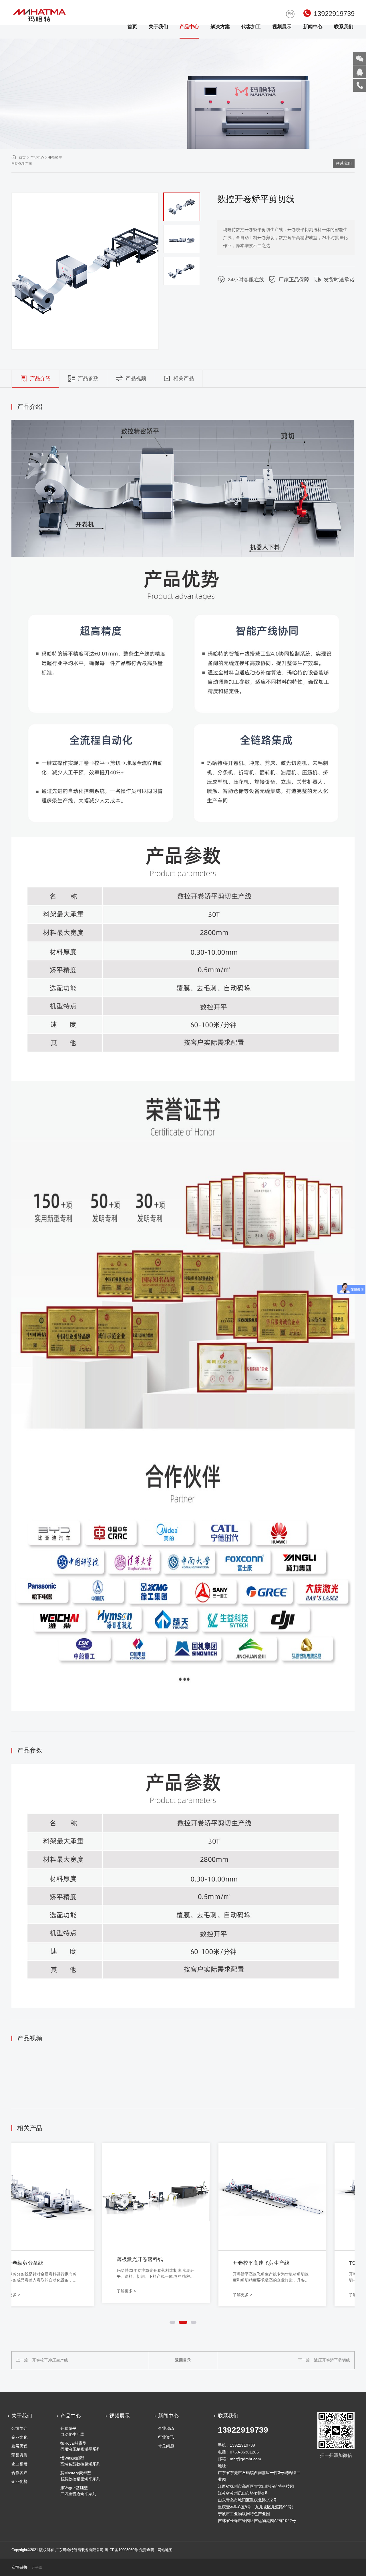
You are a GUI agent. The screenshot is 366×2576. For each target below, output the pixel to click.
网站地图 (165, 2550)
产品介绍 (40, 378)
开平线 (37, 2568)
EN (290, 14)
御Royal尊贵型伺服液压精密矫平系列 (80, 2446)
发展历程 (19, 2446)
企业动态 (166, 2428)
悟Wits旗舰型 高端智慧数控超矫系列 (80, 2461)
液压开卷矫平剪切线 (332, 2360)
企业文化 (19, 2437)
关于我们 (158, 27)
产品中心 (189, 27)
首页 (132, 27)
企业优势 (19, 2481)
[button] (182, 199)
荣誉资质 (19, 2455)
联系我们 (344, 27)
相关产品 (184, 378)
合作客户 (19, 2473)
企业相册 (19, 2464)
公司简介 (19, 2428)
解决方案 (220, 27)
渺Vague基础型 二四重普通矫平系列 (78, 2491)
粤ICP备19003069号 (121, 2550)
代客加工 (251, 27)
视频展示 (282, 27)
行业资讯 (166, 2437)
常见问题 (166, 2446)
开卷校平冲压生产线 (50, 2360)
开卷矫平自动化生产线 (72, 2431)
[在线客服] (360, 72)
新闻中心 (313, 27)
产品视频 (136, 378)
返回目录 (183, 2360)
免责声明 (147, 2550)
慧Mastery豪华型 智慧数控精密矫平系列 (80, 2476)
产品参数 (88, 378)
